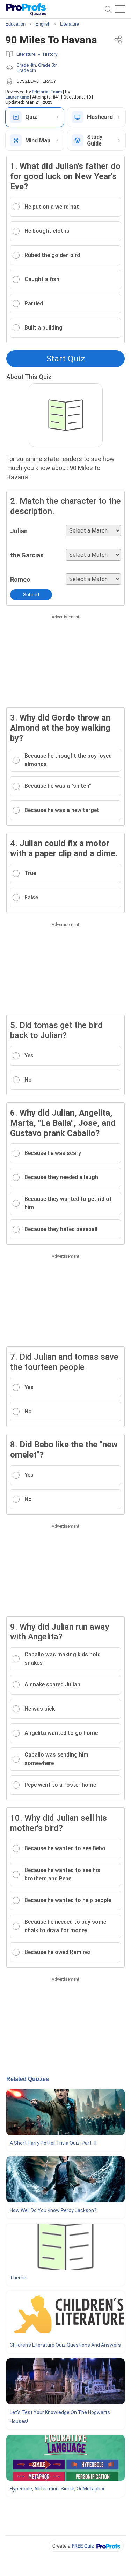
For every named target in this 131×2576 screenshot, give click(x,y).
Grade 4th (26, 65)
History (50, 54)
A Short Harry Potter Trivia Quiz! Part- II (53, 2143)
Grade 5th (48, 65)
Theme (18, 2278)
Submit (31, 595)
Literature (26, 54)
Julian (19, 531)
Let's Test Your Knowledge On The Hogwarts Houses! (60, 2417)
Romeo (20, 579)
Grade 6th (26, 70)
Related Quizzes (28, 2079)
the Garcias (27, 555)
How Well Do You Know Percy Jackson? (53, 2210)
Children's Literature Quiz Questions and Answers (65, 2345)
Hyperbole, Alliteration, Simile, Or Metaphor (57, 2489)
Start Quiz (66, 359)
